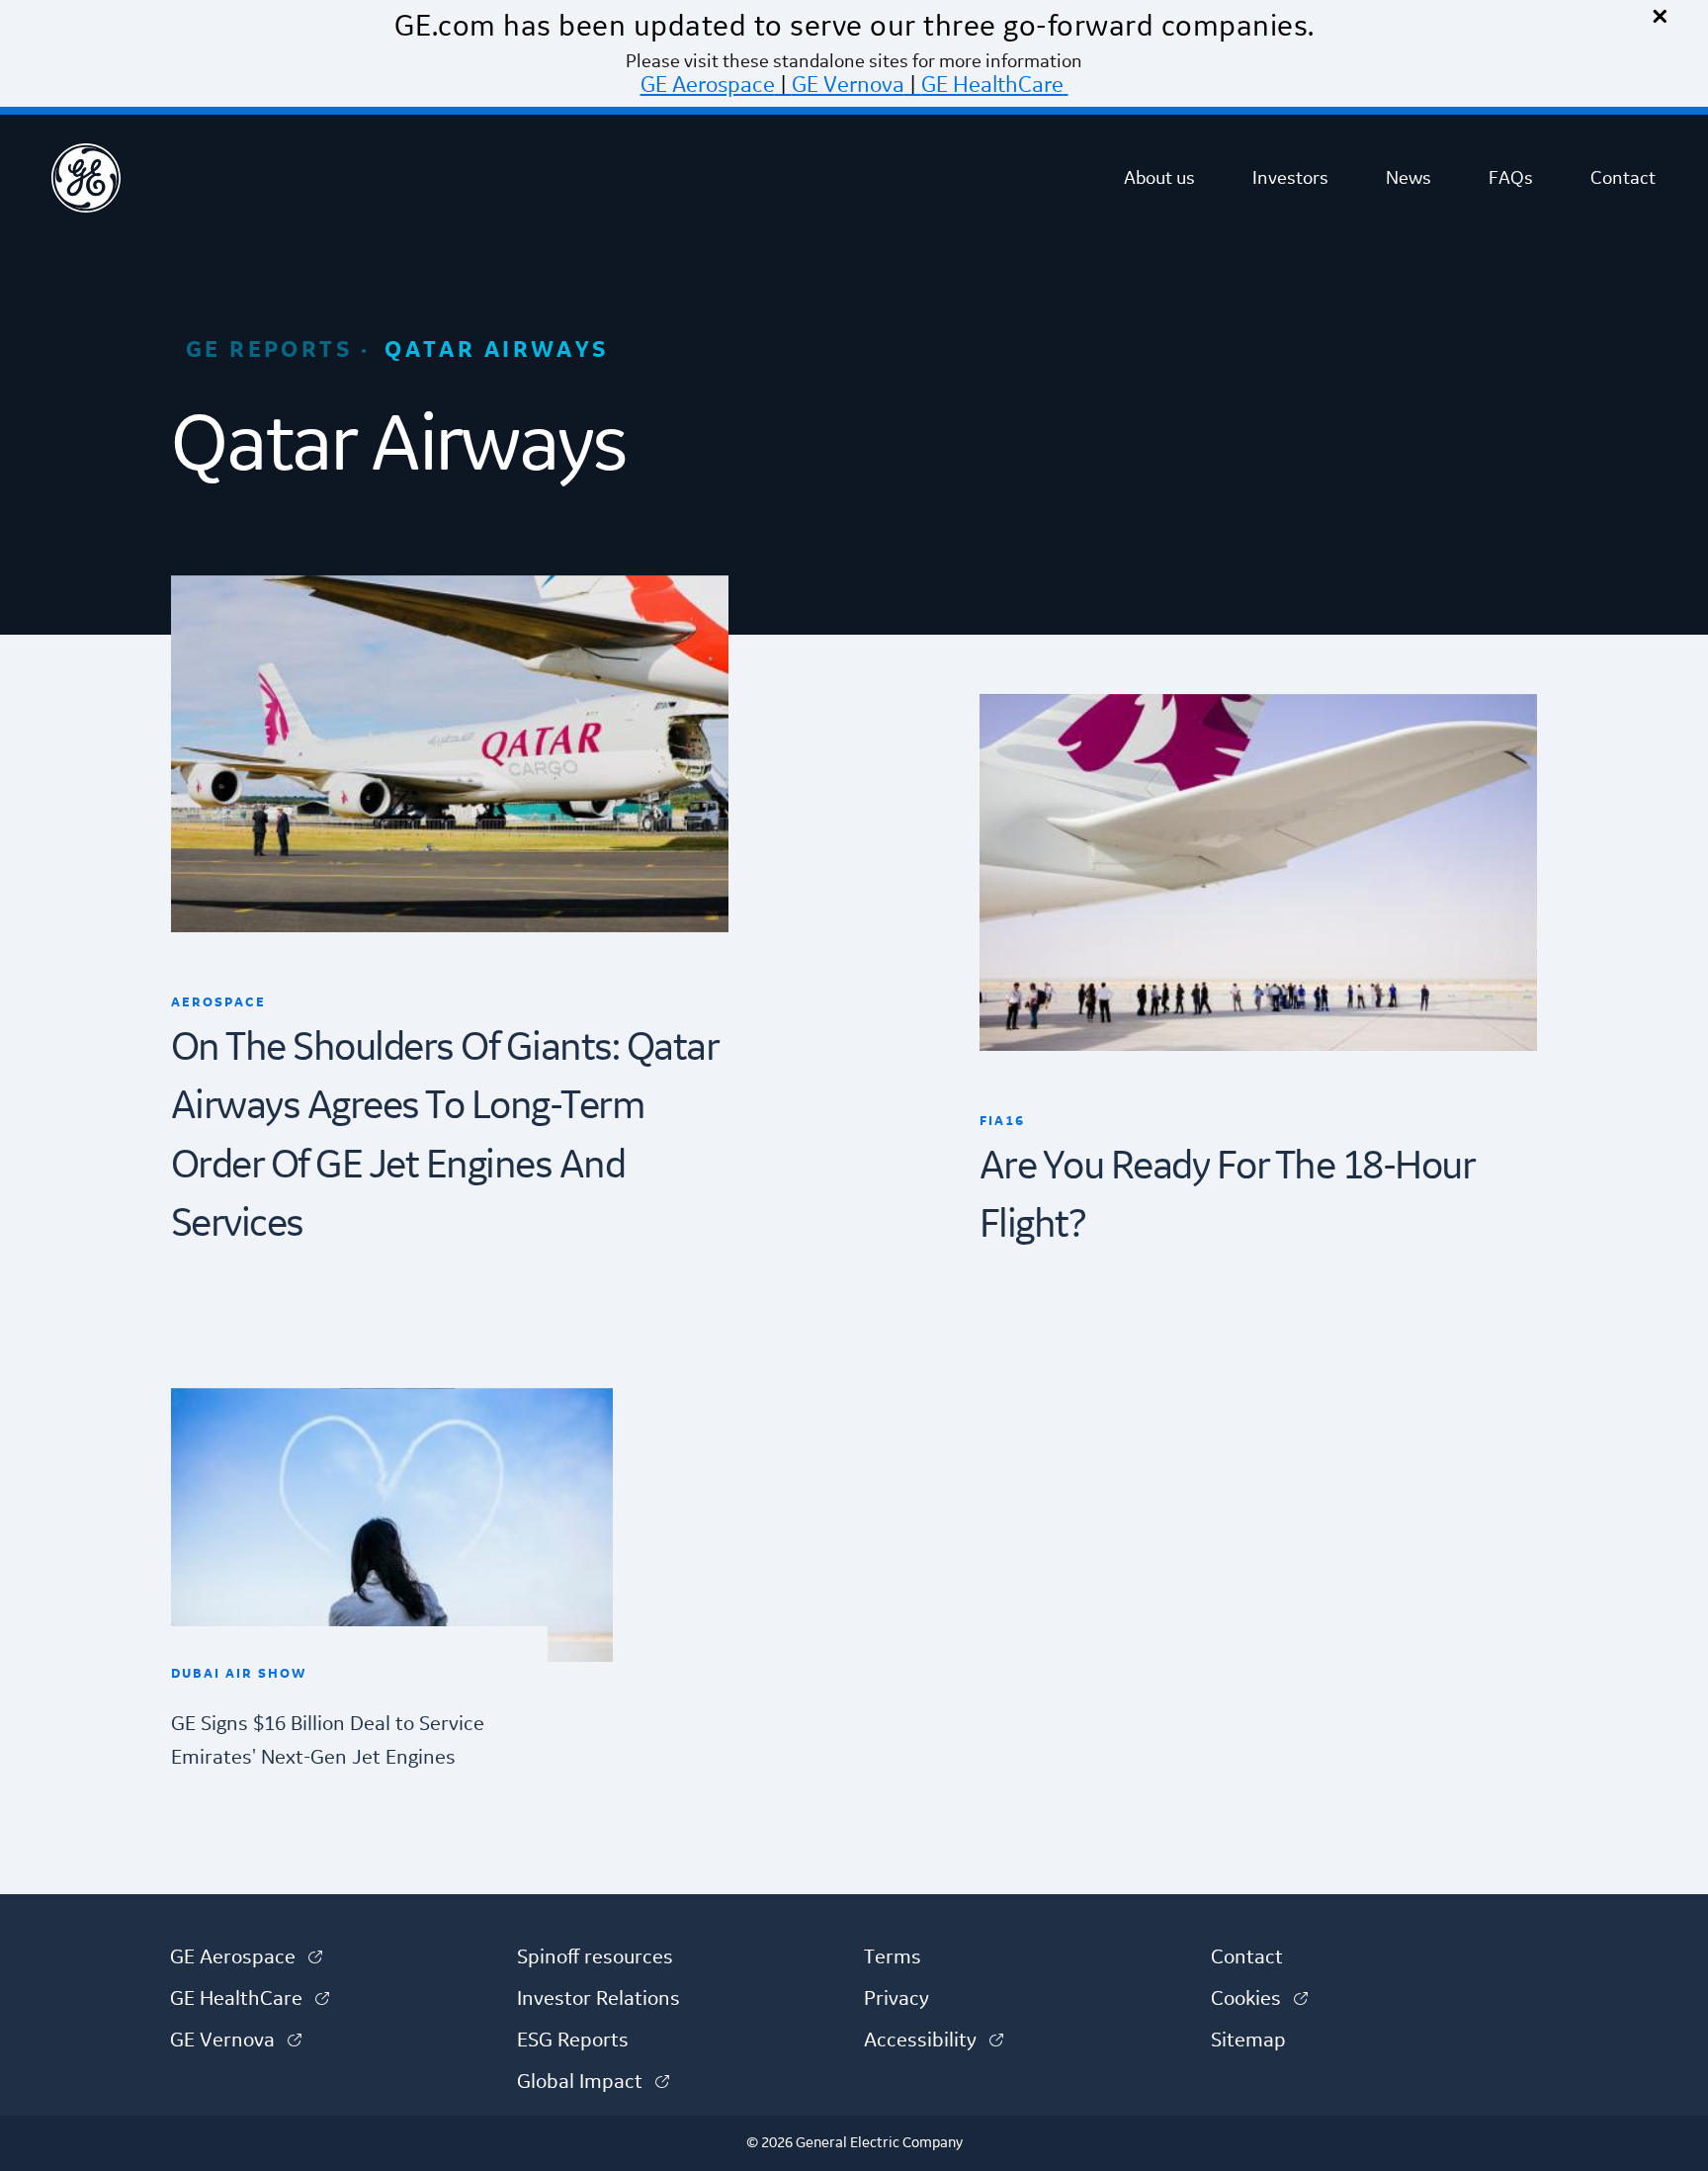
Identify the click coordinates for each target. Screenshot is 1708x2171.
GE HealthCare (992, 85)
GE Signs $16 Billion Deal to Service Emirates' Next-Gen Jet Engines (328, 1741)
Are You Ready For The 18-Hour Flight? (1227, 1197)
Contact (1623, 178)
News (1409, 178)
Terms (893, 1957)
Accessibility (934, 2041)
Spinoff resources (595, 1957)
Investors (1290, 178)
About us (1159, 178)
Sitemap (1248, 2041)
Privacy (897, 1999)
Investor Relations (598, 1999)
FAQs (1511, 178)
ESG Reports (573, 2041)
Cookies (1259, 1999)
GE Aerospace (708, 85)
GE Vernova (848, 85)
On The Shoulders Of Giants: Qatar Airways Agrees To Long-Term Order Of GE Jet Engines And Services (445, 1137)
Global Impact (593, 2082)
